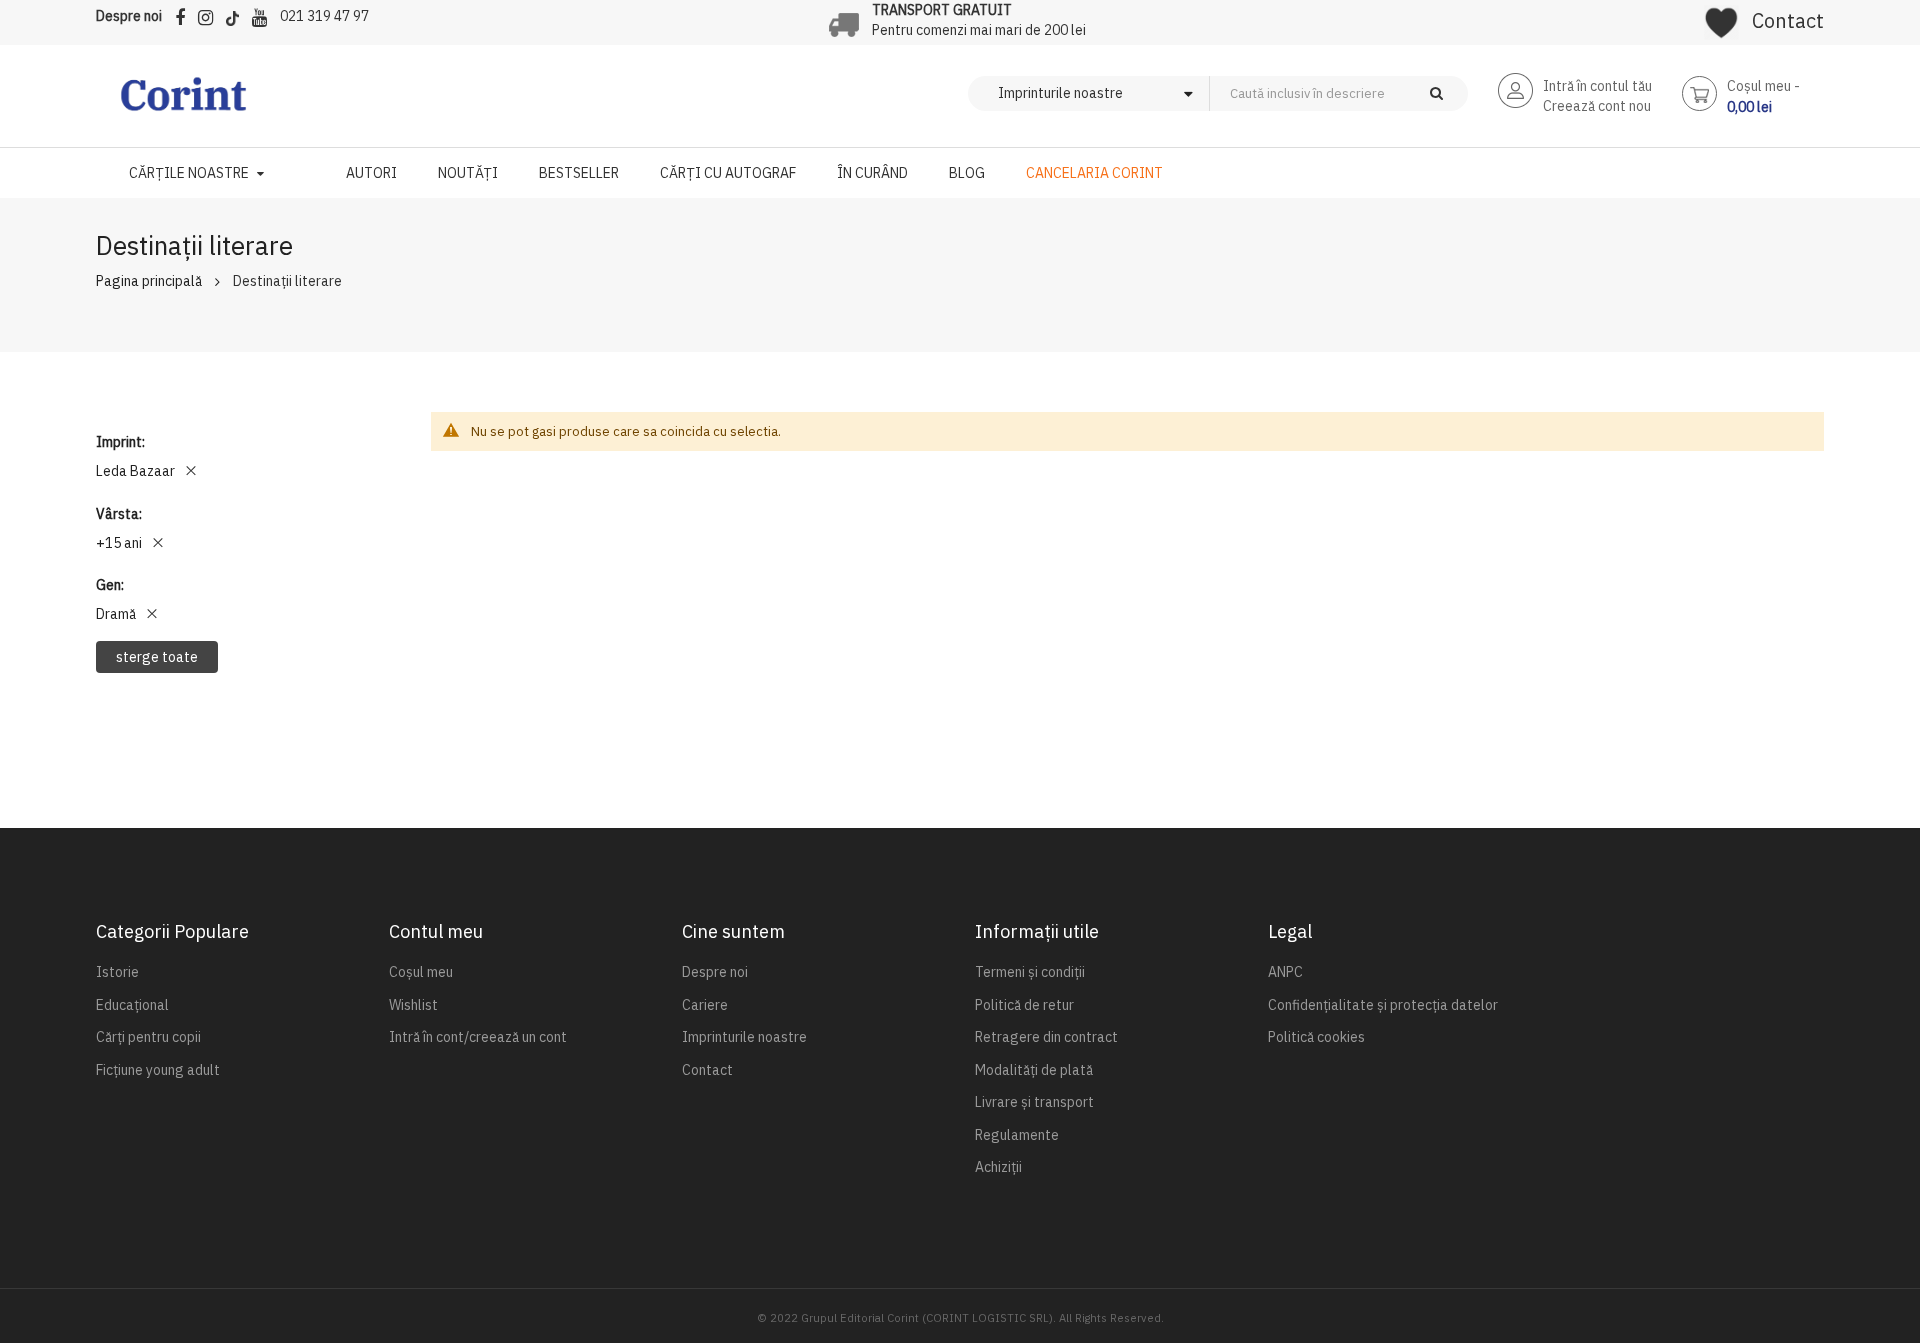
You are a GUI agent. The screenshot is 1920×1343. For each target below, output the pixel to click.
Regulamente (1017, 1135)
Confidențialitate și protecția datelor (1383, 1005)
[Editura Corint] (183, 104)
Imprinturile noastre (744, 1037)
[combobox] (1372, 93)
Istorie (117, 972)
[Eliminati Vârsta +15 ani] (158, 543)
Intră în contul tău (1597, 86)
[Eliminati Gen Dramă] (152, 614)
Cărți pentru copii (148, 1037)
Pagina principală (149, 281)
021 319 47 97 (324, 16)
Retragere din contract (1046, 1037)
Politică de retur (1024, 1005)
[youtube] (264, 14)
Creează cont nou (1597, 106)
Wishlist (413, 1005)
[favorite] (1721, 16)
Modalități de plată (1034, 1070)
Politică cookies (1316, 1037)
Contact (1788, 20)
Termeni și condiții (1030, 972)
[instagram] (210, 14)
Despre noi (129, 16)
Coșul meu (421, 972)
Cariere (705, 1005)
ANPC (1285, 972)
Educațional (132, 1005)
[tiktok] (237, 14)
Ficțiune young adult (158, 1070)
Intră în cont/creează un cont (478, 1037)
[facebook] (185, 14)
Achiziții (998, 1167)
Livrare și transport (1034, 1102)
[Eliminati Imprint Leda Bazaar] (191, 471)
